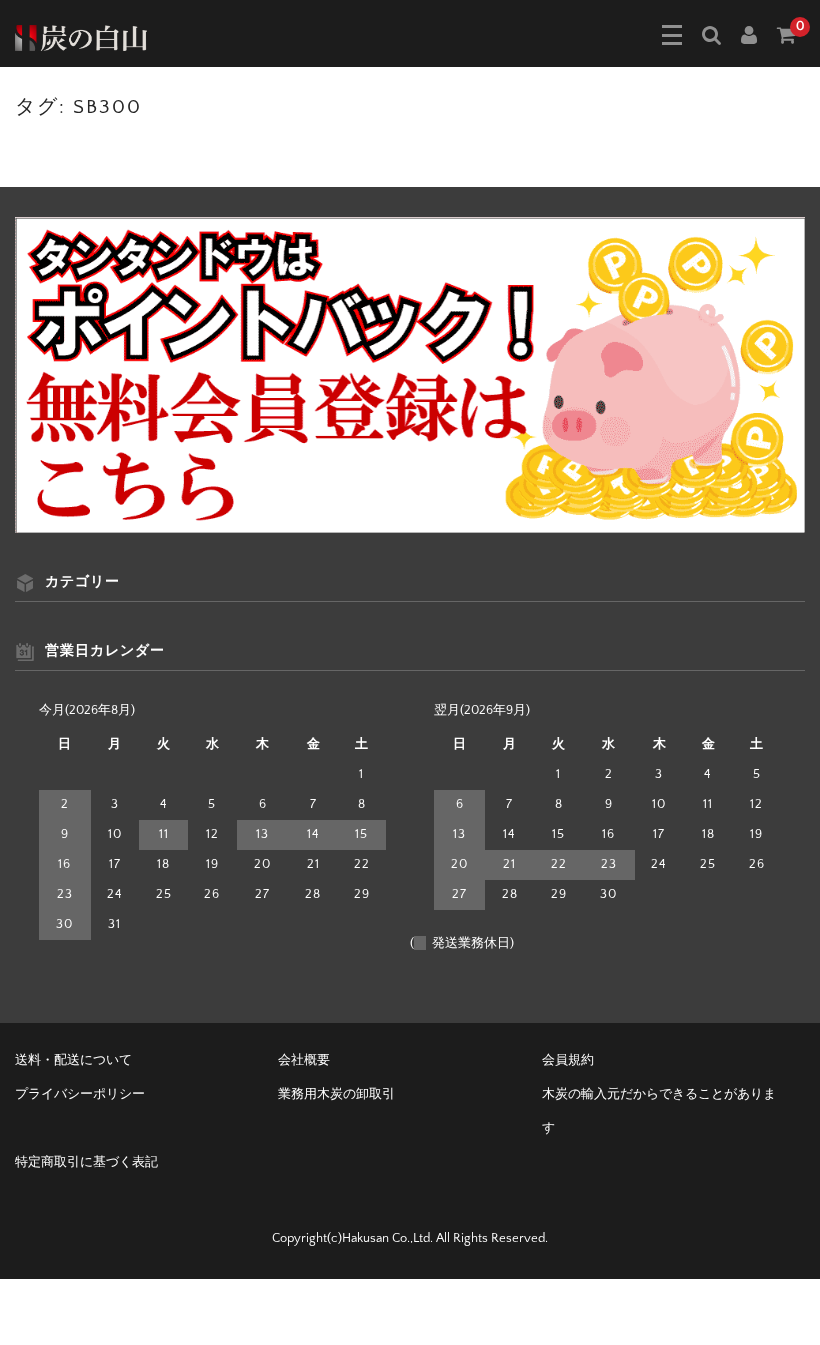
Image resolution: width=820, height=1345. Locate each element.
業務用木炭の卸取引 (336, 1094)
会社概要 (304, 1060)
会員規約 (568, 1060)
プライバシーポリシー (80, 1094)
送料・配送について (73, 1060)
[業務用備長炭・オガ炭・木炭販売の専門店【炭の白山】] (81, 36)
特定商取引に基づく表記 (86, 1162)
